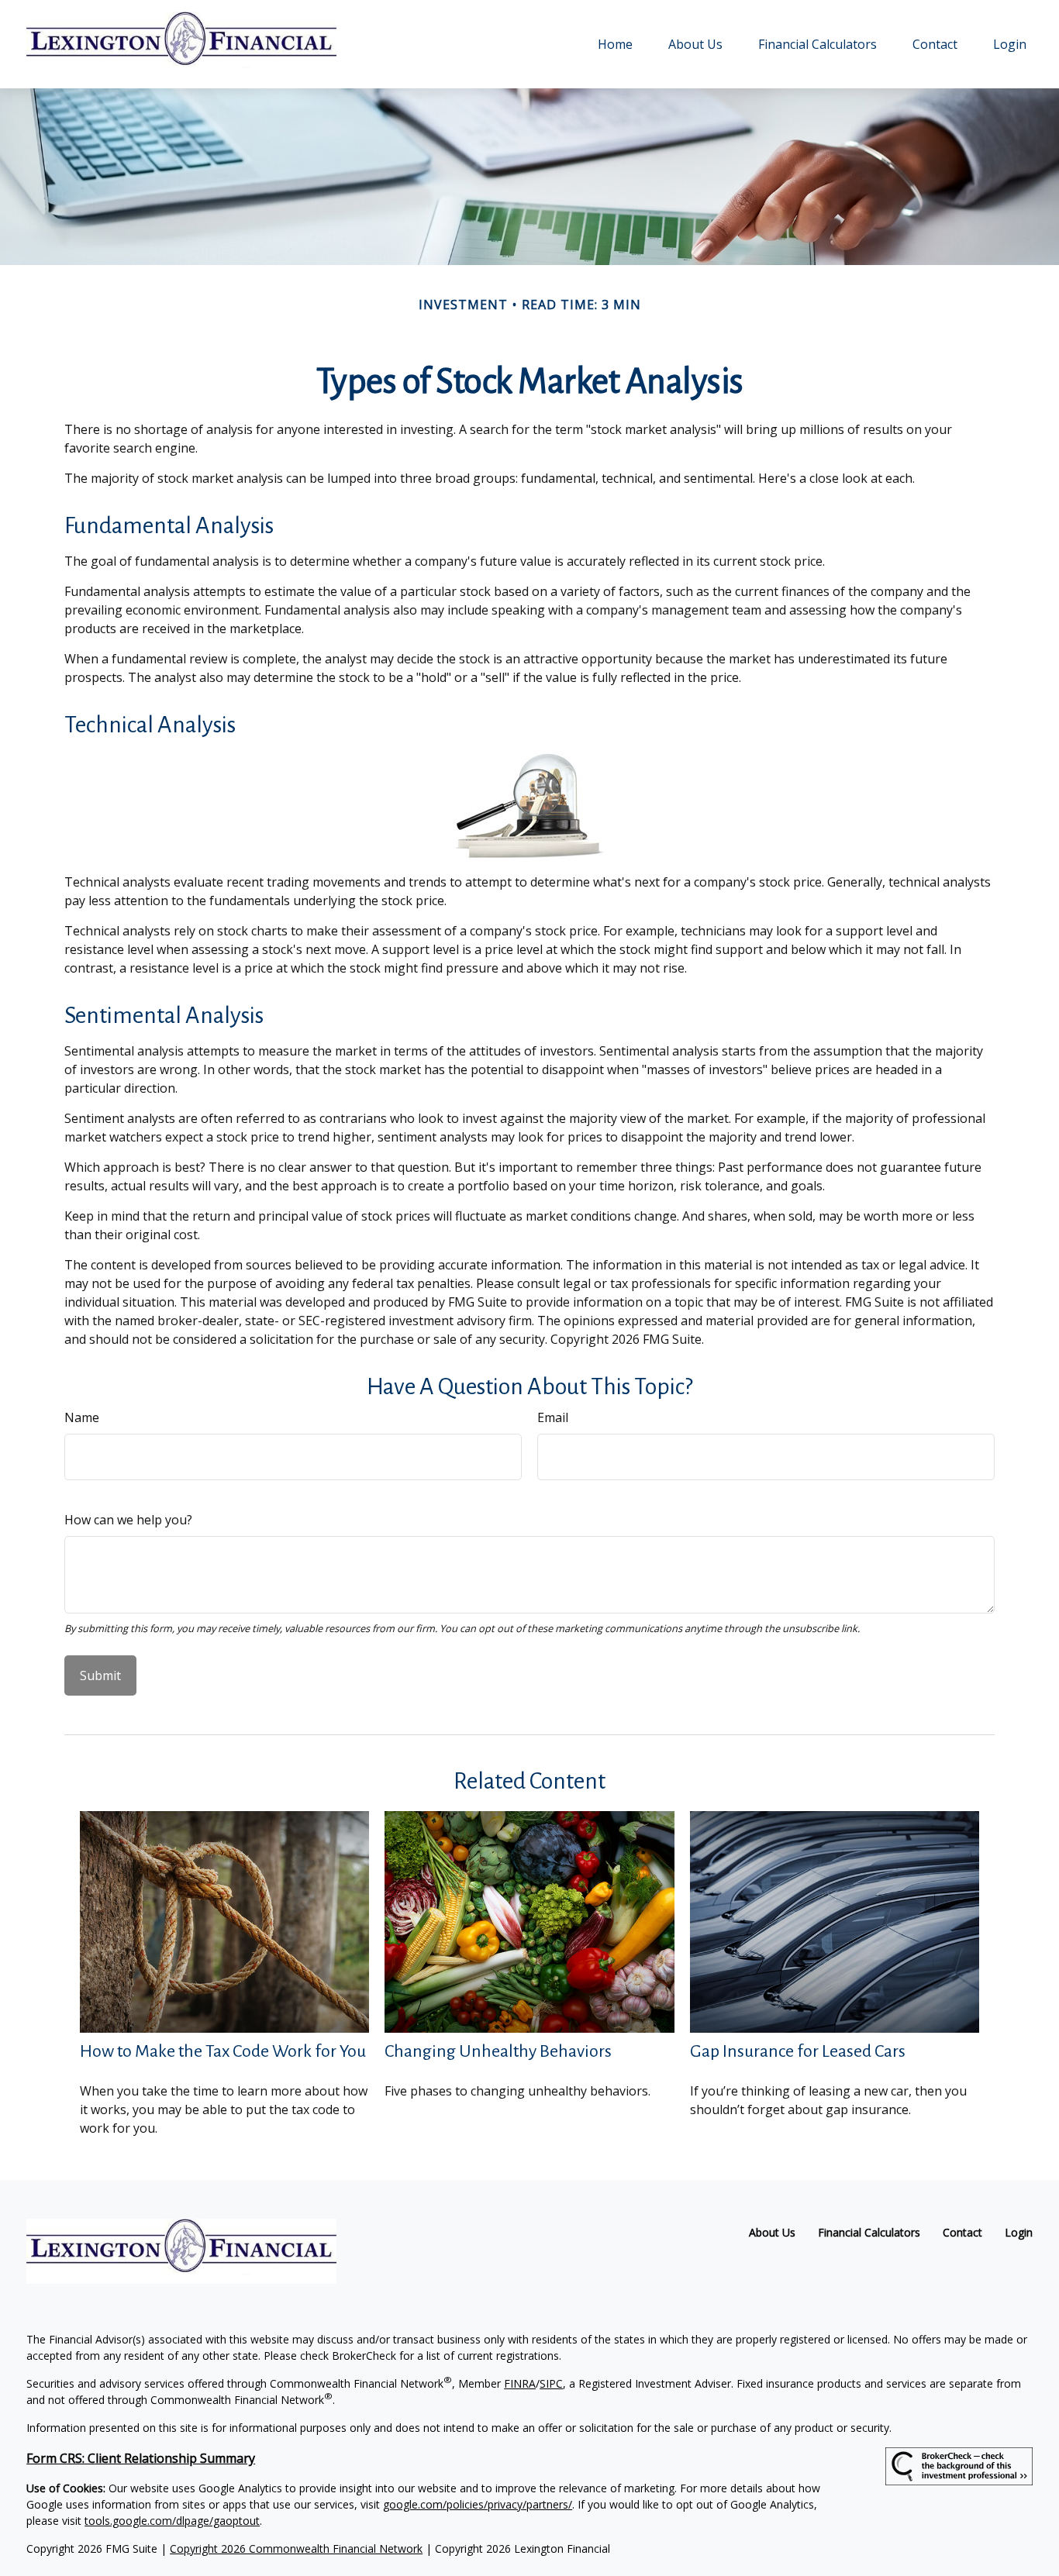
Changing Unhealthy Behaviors (498, 2051)
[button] (615, 44)
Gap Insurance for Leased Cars (798, 2051)
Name (82, 1417)
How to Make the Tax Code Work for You (223, 2051)
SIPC (551, 2383)
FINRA (520, 2383)
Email (553, 1417)
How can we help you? (128, 1520)
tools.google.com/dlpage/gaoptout (172, 2521)
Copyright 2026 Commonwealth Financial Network (296, 2548)
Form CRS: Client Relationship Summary (141, 2458)
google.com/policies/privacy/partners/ (478, 2504)
